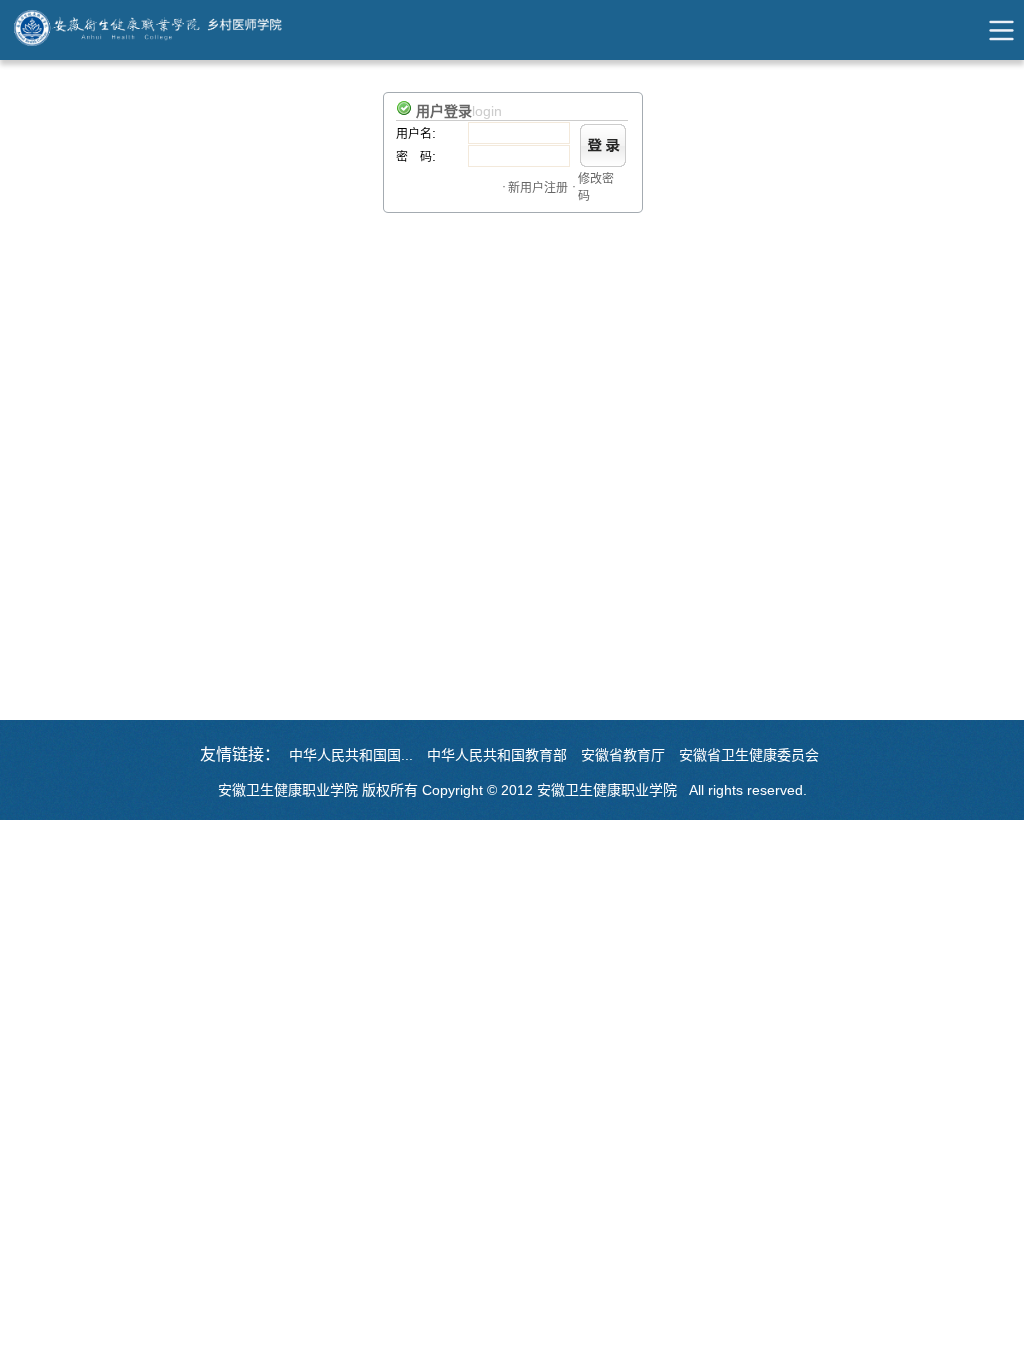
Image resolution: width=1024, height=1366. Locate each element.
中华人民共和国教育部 (497, 755)
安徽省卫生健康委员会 (749, 755)
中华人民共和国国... (351, 755)
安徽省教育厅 (623, 755)
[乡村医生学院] (171, 30)
